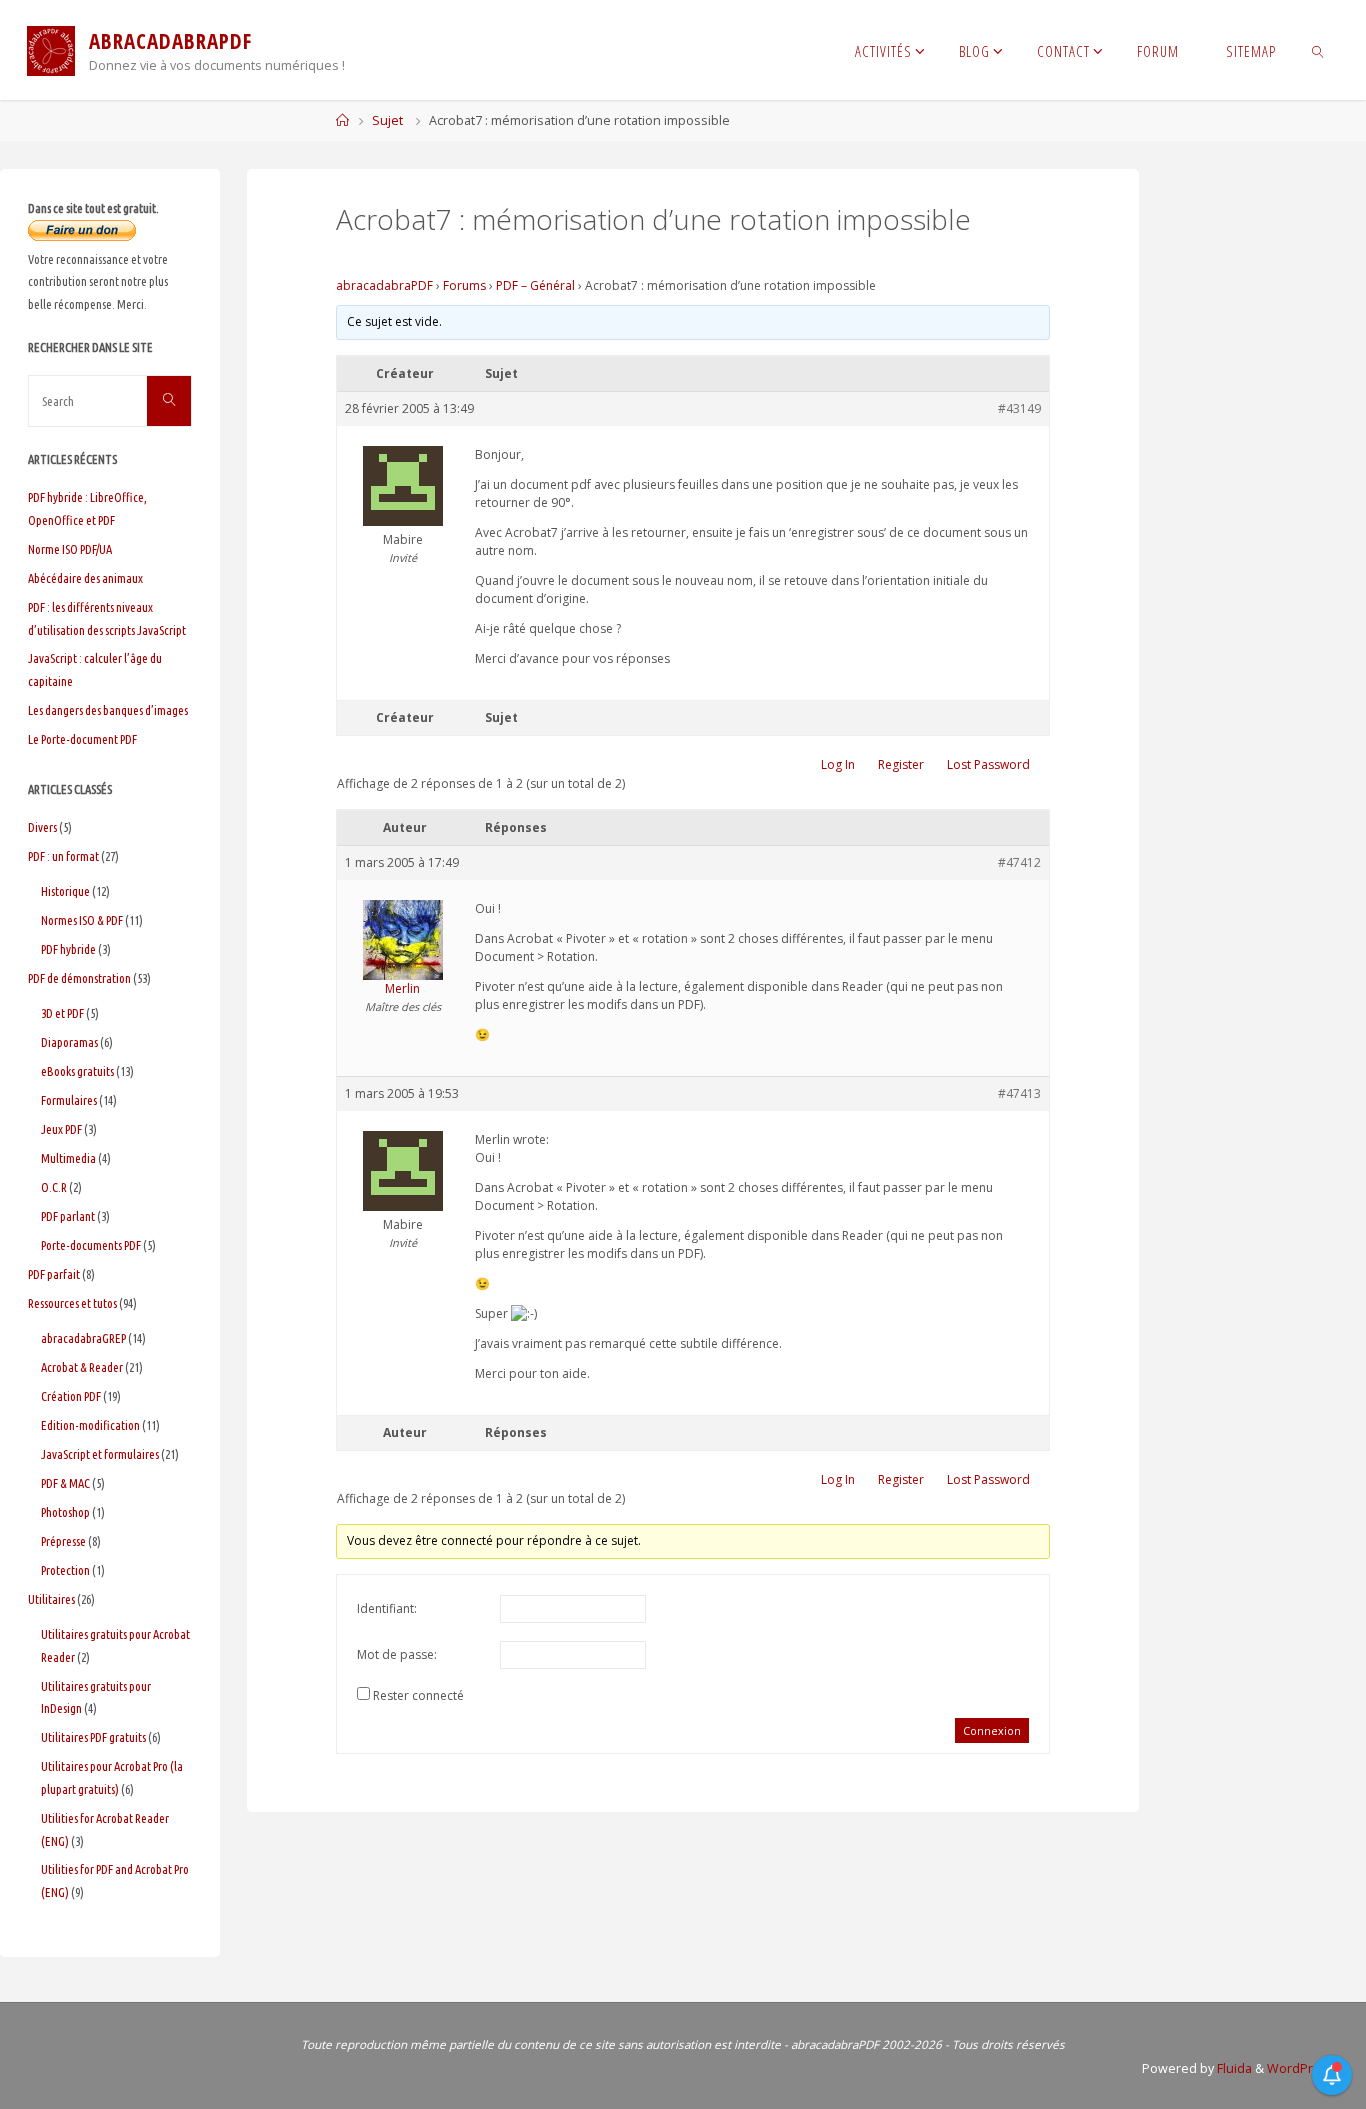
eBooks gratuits (77, 1071)
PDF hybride (68, 949)
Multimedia (68, 1158)
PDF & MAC (65, 1483)
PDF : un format (63, 856)
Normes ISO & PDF (82, 920)
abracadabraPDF (384, 285)
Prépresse (63, 1541)
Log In (838, 764)
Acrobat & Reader (82, 1367)
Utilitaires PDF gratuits (93, 1737)
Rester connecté (418, 1695)
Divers (42, 827)
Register (901, 764)
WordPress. (1302, 2068)
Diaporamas (69, 1042)
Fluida (1233, 2068)
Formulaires (69, 1100)
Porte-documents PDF (91, 1245)
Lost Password (988, 764)
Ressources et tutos (72, 1303)
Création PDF (71, 1396)
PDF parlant (68, 1216)
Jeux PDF (61, 1129)
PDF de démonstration (79, 978)
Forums (464, 285)
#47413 (1019, 1093)
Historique (65, 891)
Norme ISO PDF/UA (70, 549)
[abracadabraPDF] (51, 49)
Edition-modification (90, 1425)
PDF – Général (535, 285)
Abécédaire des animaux (85, 578)
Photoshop (65, 1512)
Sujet (387, 120)
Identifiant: (387, 1608)
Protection (65, 1570)
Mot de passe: (397, 1654)
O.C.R (54, 1187)
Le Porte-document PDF (82, 739)
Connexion (992, 1730)
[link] (1318, 50)
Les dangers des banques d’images (108, 710)
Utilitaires (51, 1599)
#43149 (1019, 408)
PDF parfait (54, 1274)
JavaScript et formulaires (100, 1454)
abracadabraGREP (83, 1338)
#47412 (1019, 862)
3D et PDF (62, 1013)
